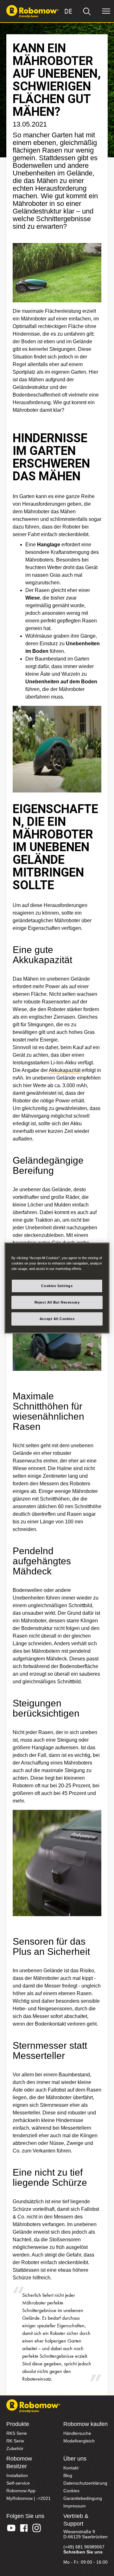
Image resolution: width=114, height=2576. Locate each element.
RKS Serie (17, 2433)
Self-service (18, 2483)
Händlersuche (77, 2433)
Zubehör (15, 2448)
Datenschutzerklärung (85, 2483)
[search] (87, 11)
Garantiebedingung (83, 2498)
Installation (17, 2475)
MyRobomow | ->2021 (28, 2498)
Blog (68, 2475)
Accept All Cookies (57, 1319)
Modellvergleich (79, 2441)
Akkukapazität (65, 1070)
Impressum (75, 2506)
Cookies (71, 2491)
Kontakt (71, 2468)
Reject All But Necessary (57, 1302)
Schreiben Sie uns (83, 2552)
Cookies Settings (57, 1286)
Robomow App (21, 2491)
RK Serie (15, 2441)
